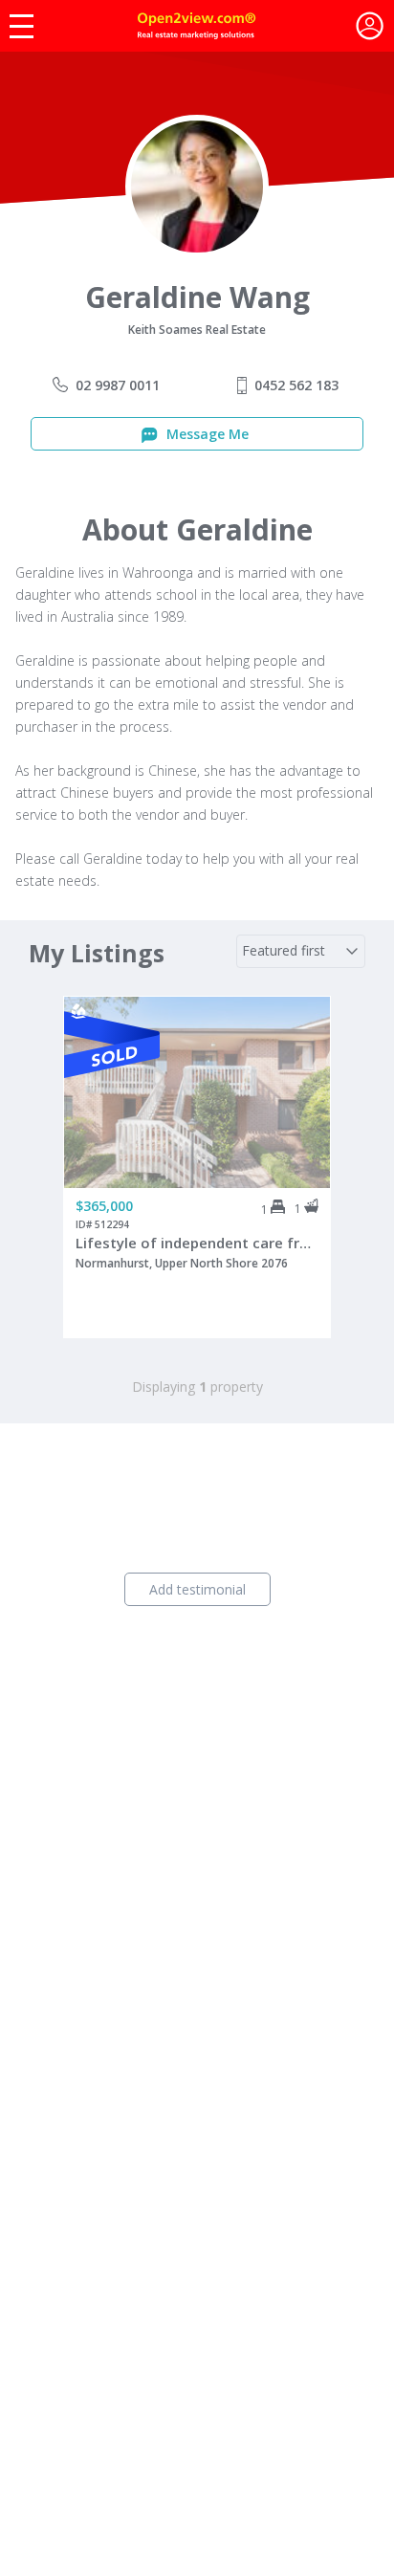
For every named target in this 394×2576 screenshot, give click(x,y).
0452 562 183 (296, 385)
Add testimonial (197, 1589)
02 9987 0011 (118, 385)
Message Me (206, 434)
